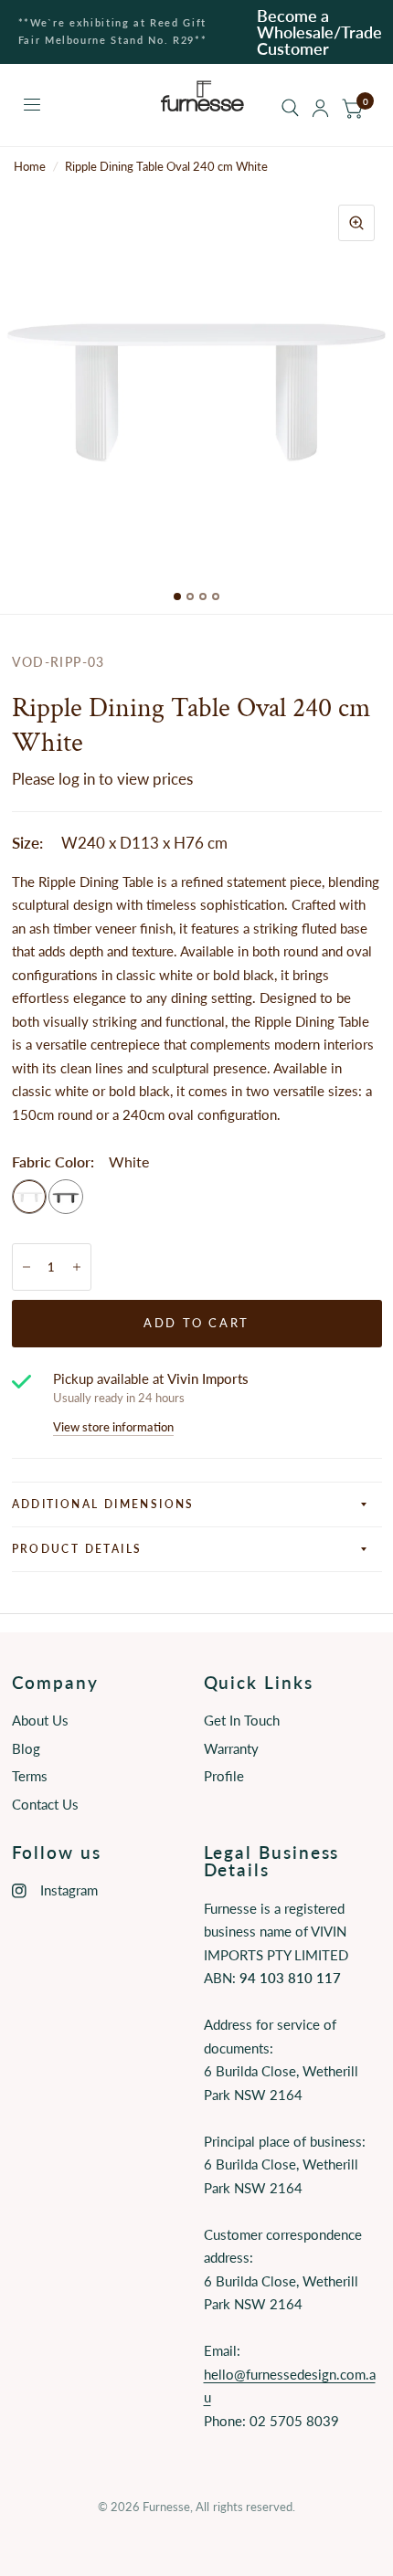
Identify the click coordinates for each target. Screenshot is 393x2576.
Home (30, 166)
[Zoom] (356, 223)
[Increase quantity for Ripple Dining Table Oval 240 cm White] (77, 1267)
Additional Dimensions (103, 1504)
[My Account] (320, 108)
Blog (26, 1748)
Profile (224, 1776)
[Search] (290, 108)
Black (66, 1197)
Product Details (77, 1549)
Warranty (231, 1748)
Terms (30, 1776)
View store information (113, 1427)
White (29, 1197)
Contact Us (45, 1804)
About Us (40, 1720)
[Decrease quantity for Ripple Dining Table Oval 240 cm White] (27, 1267)
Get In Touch (242, 1720)
